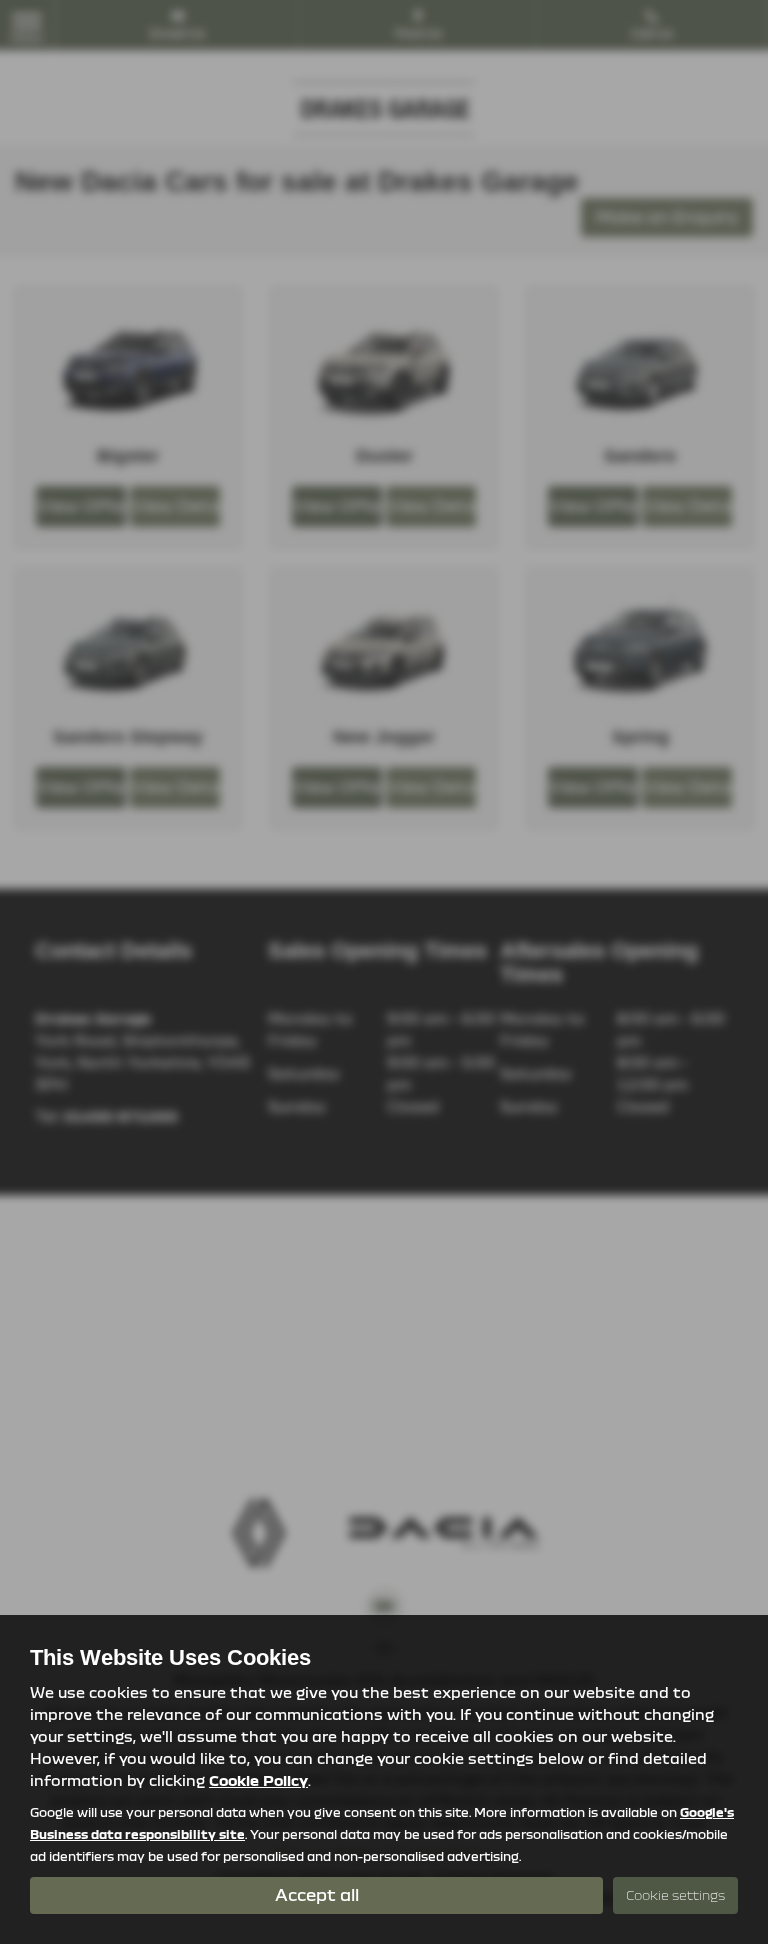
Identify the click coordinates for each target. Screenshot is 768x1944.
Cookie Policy (258, 1780)
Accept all (317, 1894)
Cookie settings (675, 1895)
